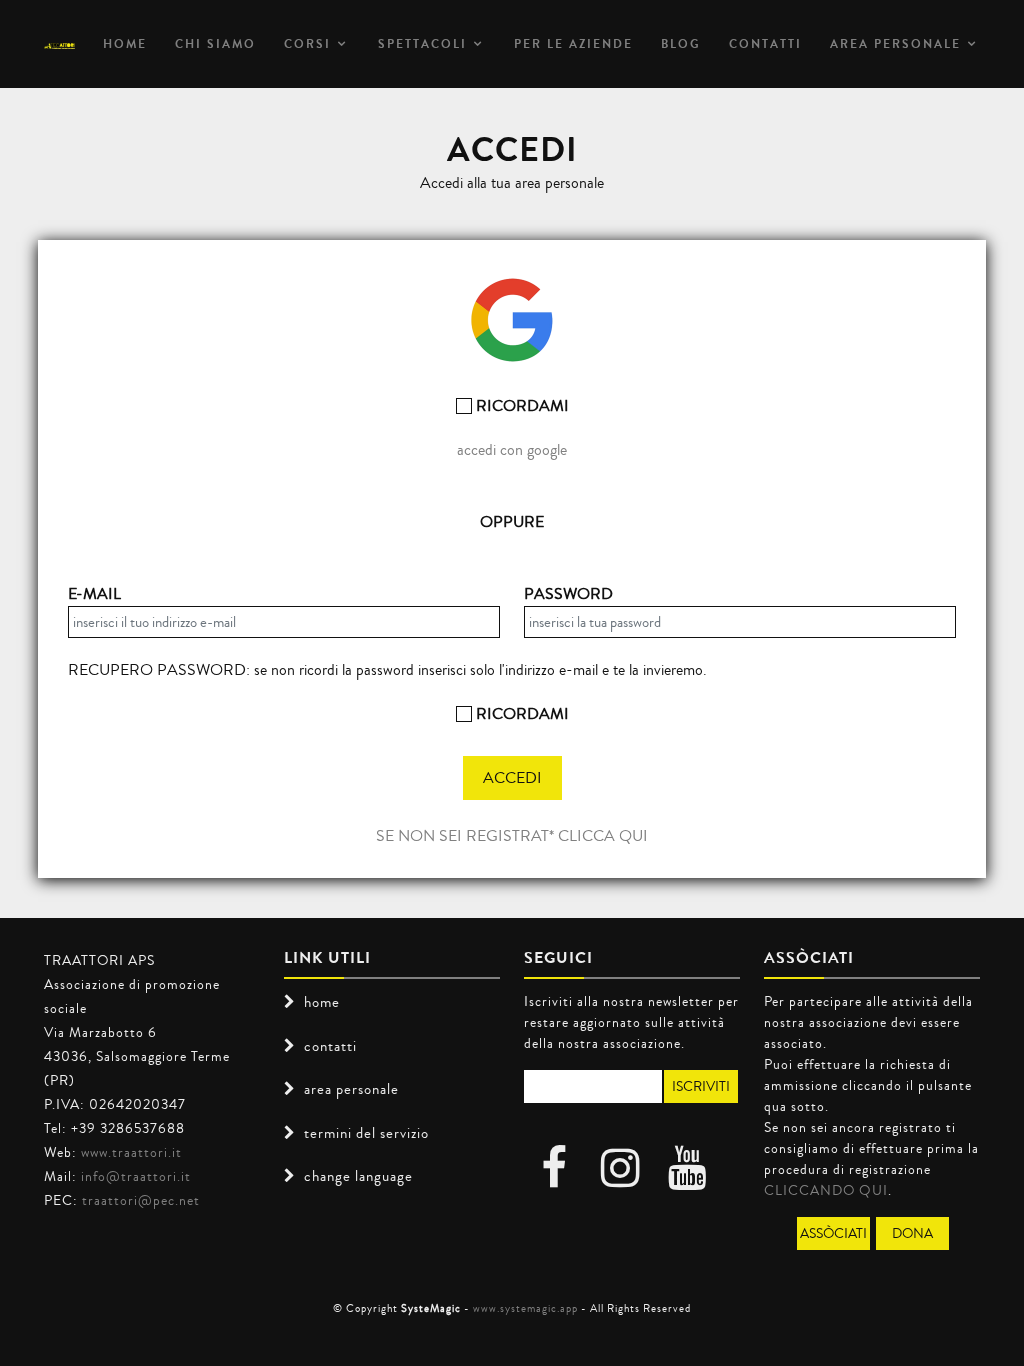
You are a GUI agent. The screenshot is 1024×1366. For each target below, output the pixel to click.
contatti (330, 1046)
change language (358, 1176)
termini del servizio (366, 1133)
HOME (125, 44)
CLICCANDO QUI (826, 1190)
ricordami (520, 405)
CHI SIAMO (215, 44)
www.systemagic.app (525, 1308)
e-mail (94, 593)
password (568, 593)
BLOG (681, 44)
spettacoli (422, 44)
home (322, 1002)
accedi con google (512, 449)
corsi (307, 44)
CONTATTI (765, 44)
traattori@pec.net (141, 1200)
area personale (895, 44)
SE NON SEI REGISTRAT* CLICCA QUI (512, 835)
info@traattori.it (136, 1176)
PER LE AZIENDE (573, 44)
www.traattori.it (131, 1152)
